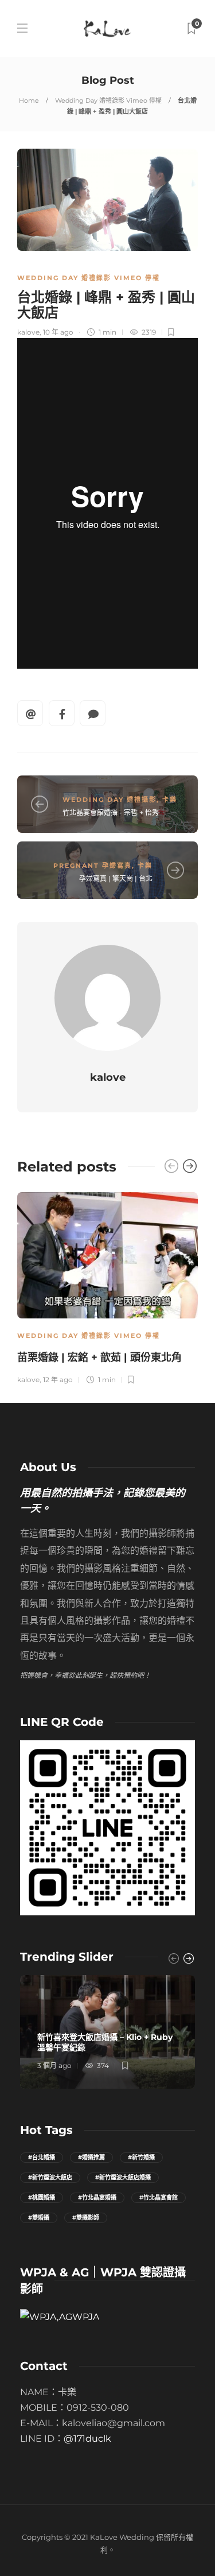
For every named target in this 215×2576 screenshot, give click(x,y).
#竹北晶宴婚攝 (97, 2197)
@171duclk (87, 2439)
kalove (28, 332)
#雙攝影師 (86, 2218)
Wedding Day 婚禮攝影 (110, 800)
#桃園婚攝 (42, 2197)
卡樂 (170, 800)
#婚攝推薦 (91, 2157)
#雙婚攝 (39, 2218)
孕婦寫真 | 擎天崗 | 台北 (116, 878)
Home (29, 100)
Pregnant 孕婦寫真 (93, 866)
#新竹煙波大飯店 (50, 2177)
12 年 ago (58, 1380)
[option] (107, 1287)
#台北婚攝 (42, 2157)
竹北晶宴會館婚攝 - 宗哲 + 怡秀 (111, 812)
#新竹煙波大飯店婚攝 (123, 2177)
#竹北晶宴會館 (159, 2197)
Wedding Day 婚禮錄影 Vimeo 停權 (108, 100)
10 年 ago (58, 332)
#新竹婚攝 (141, 2157)
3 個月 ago (54, 2065)
